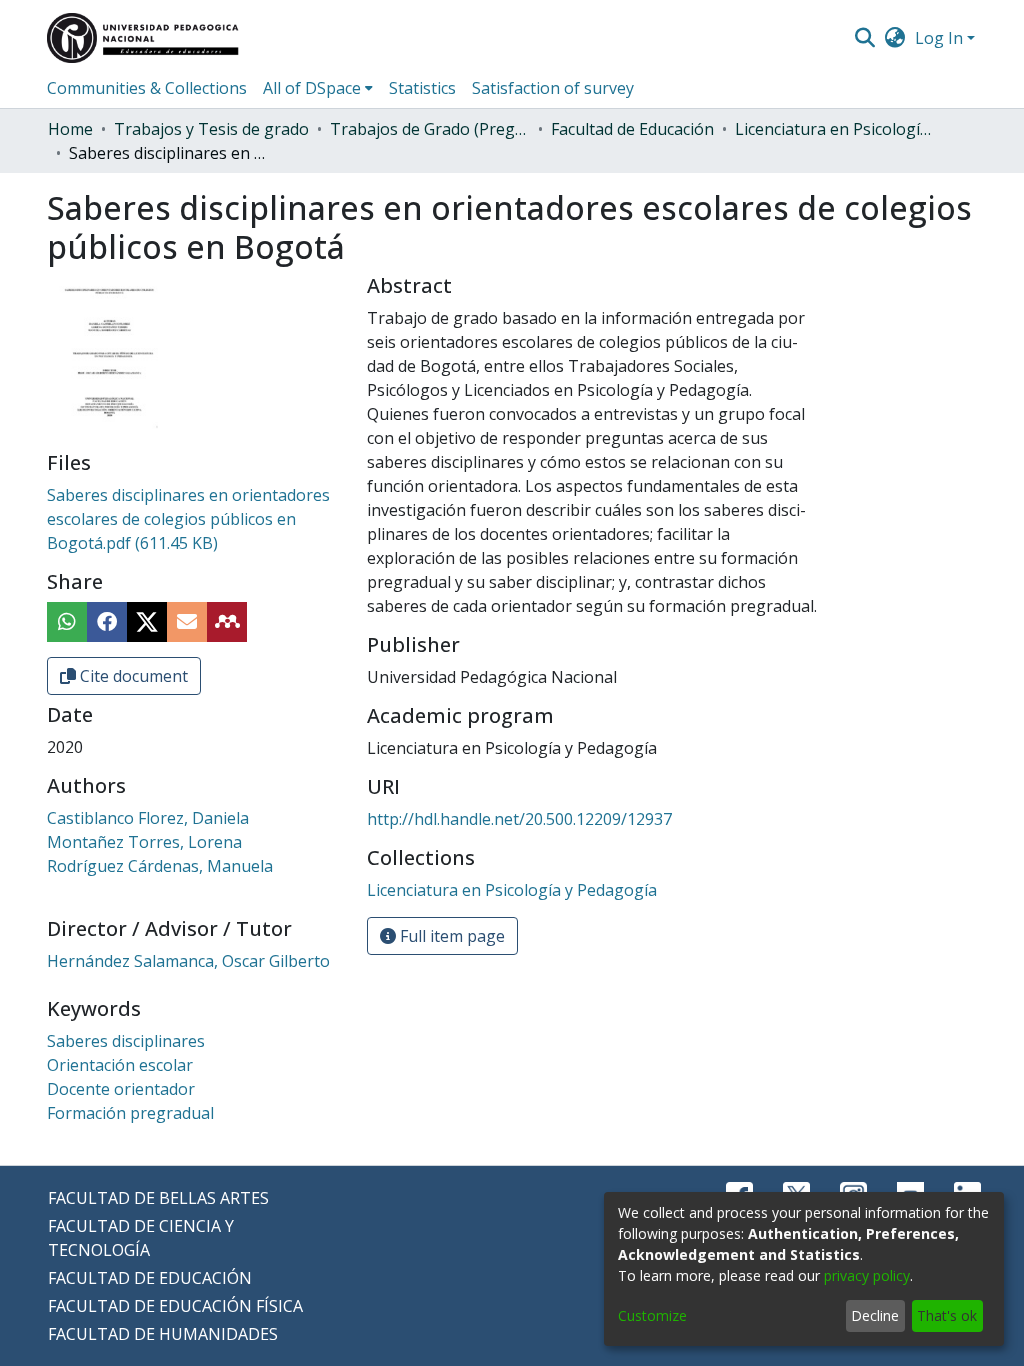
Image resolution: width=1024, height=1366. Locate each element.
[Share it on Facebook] (107, 622)
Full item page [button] (450, 936)
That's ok (947, 1315)
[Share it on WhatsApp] (67, 622)
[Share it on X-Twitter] (147, 622)
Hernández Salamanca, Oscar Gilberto (188, 961)
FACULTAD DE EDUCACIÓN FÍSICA (175, 1306)
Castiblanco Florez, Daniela (148, 818)
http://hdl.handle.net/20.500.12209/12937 (519, 819)
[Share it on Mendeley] (227, 622)
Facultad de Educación (632, 129)
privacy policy (867, 1275)
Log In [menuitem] (939, 38)
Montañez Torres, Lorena (144, 842)
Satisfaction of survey (553, 88)
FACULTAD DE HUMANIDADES (163, 1334)
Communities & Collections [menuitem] (147, 88)
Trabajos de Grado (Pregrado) (430, 129)
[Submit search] (864, 38)
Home (70, 129)
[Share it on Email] (187, 622)
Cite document (132, 676)
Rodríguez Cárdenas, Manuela (160, 866)
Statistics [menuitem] (422, 88)
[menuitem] (895, 38)
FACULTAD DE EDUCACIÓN (150, 1278)
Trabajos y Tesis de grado (211, 129)
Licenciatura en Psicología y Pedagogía (835, 129)
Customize (652, 1315)
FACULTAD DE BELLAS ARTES (158, 1198)
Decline (875, 1315)
